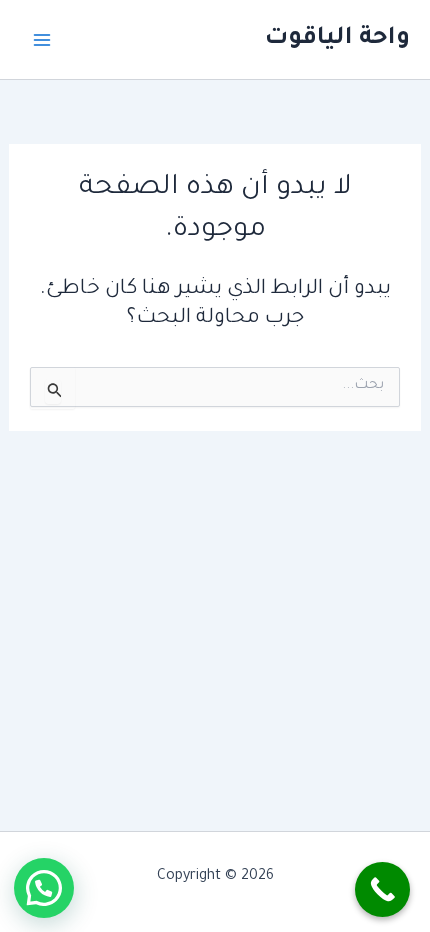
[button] (44, 888)
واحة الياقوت (337, 39)
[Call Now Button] (382, 889)
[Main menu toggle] (42, 40)
